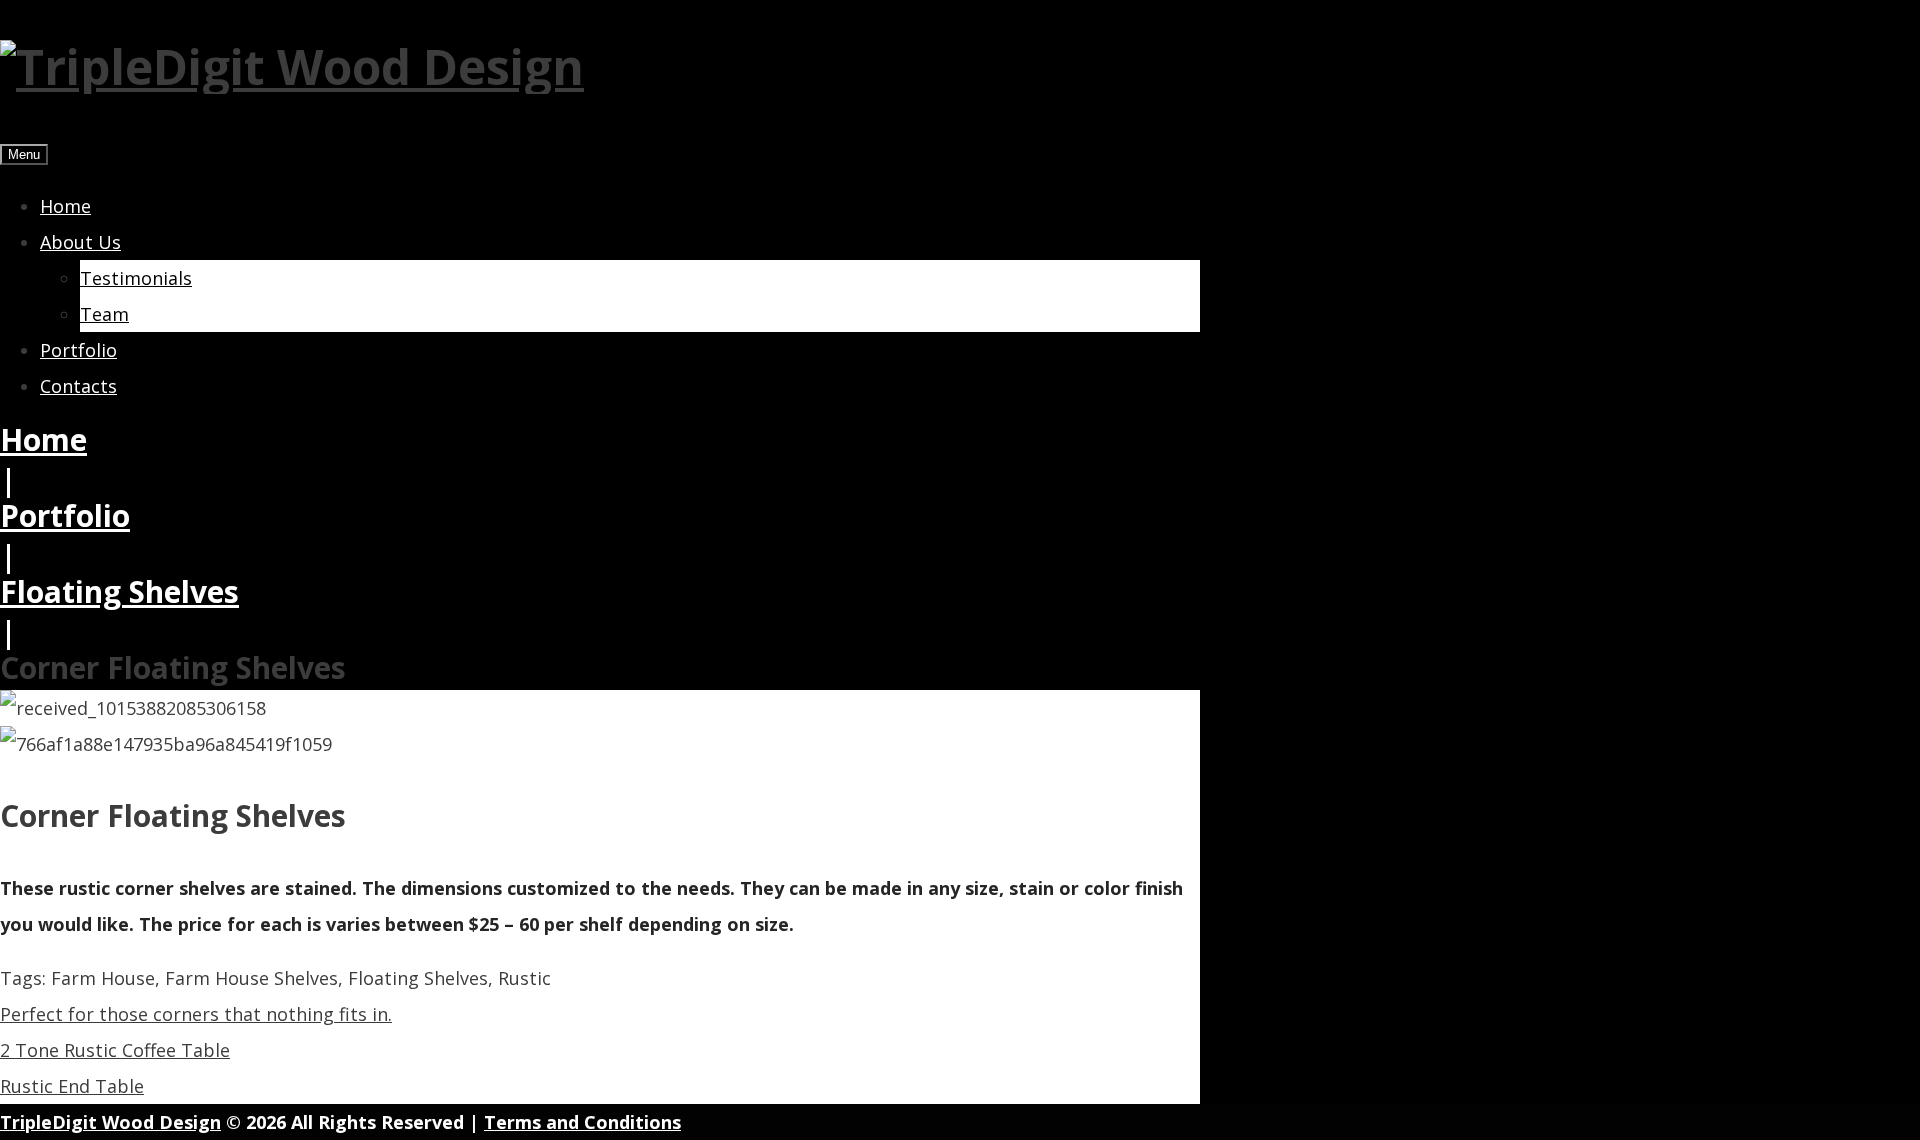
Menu (24, 154)
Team (104, 314)
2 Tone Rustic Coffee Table (115, 1050)
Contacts (78, 386)
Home (65, 206)
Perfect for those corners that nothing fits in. (196, 1014)
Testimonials (136, 278)
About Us (80, 242)
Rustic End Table (72, 1086)
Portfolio (78, 350)
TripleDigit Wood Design (110, 1122)
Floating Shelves (119, 591)
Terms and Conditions (582, 1122)
